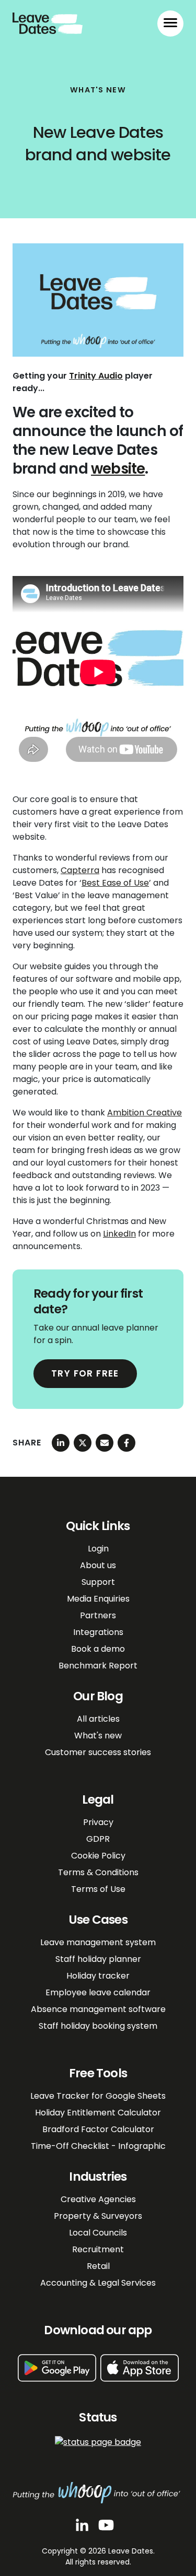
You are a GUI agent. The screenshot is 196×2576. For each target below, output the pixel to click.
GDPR (98, 1839)
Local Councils (98, 2233)
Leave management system (98, 1942)
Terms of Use (98, 1889)
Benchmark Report (98, 1666)
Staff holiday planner (98, 1959)
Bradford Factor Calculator (98, 2129)
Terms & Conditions (98, 1872)
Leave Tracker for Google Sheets (98, 2096)
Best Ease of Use (115, 883)
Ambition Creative (145, 1113)
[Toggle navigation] (170, 23)
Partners (98, 1615)
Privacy (98, 1822)
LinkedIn (119, 1234)
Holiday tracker (98, 1976)
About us (98, 1565)
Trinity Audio (96, 376)
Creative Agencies (98, 2199)
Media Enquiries (98, 1599)
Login (98, 1549)
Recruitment (98, 2249)
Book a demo (98, 1649)
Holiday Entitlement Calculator (98, 2113)
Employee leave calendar (98, 1992)
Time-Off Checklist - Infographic (98, 2146)
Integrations (98, 1632)
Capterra (80, 870)
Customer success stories (98, 1752)
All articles (98, 1719)
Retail (98, 2266)
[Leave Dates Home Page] (48, 22)
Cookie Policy (98, 1856)
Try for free (85, 1373)
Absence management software (98, 2009)
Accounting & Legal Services (98, 2283)
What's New (98, 90)
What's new (98, 1736)
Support (98, 1582)
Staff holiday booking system (98, 2026)
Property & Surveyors (98, 2216)
